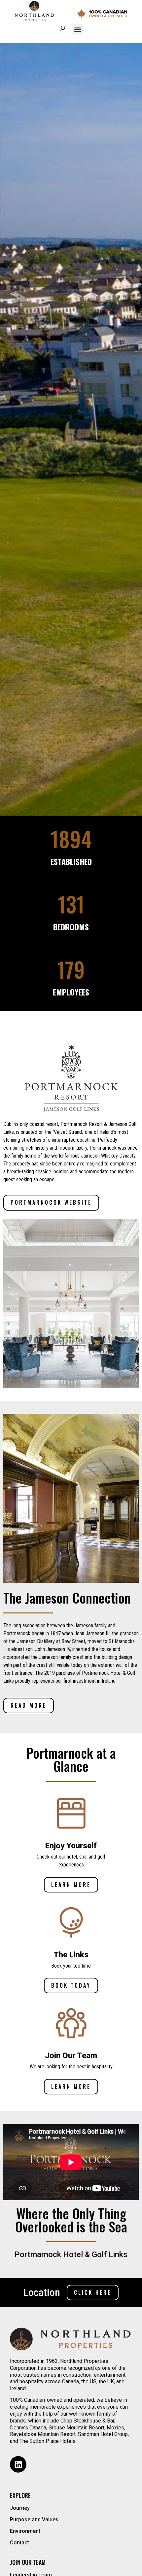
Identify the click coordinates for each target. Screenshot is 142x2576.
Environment (25, 2531)
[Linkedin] (18, 2464)
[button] (78, 29)
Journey (20, 2508)
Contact (19, 2543)
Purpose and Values (34, 2520)
